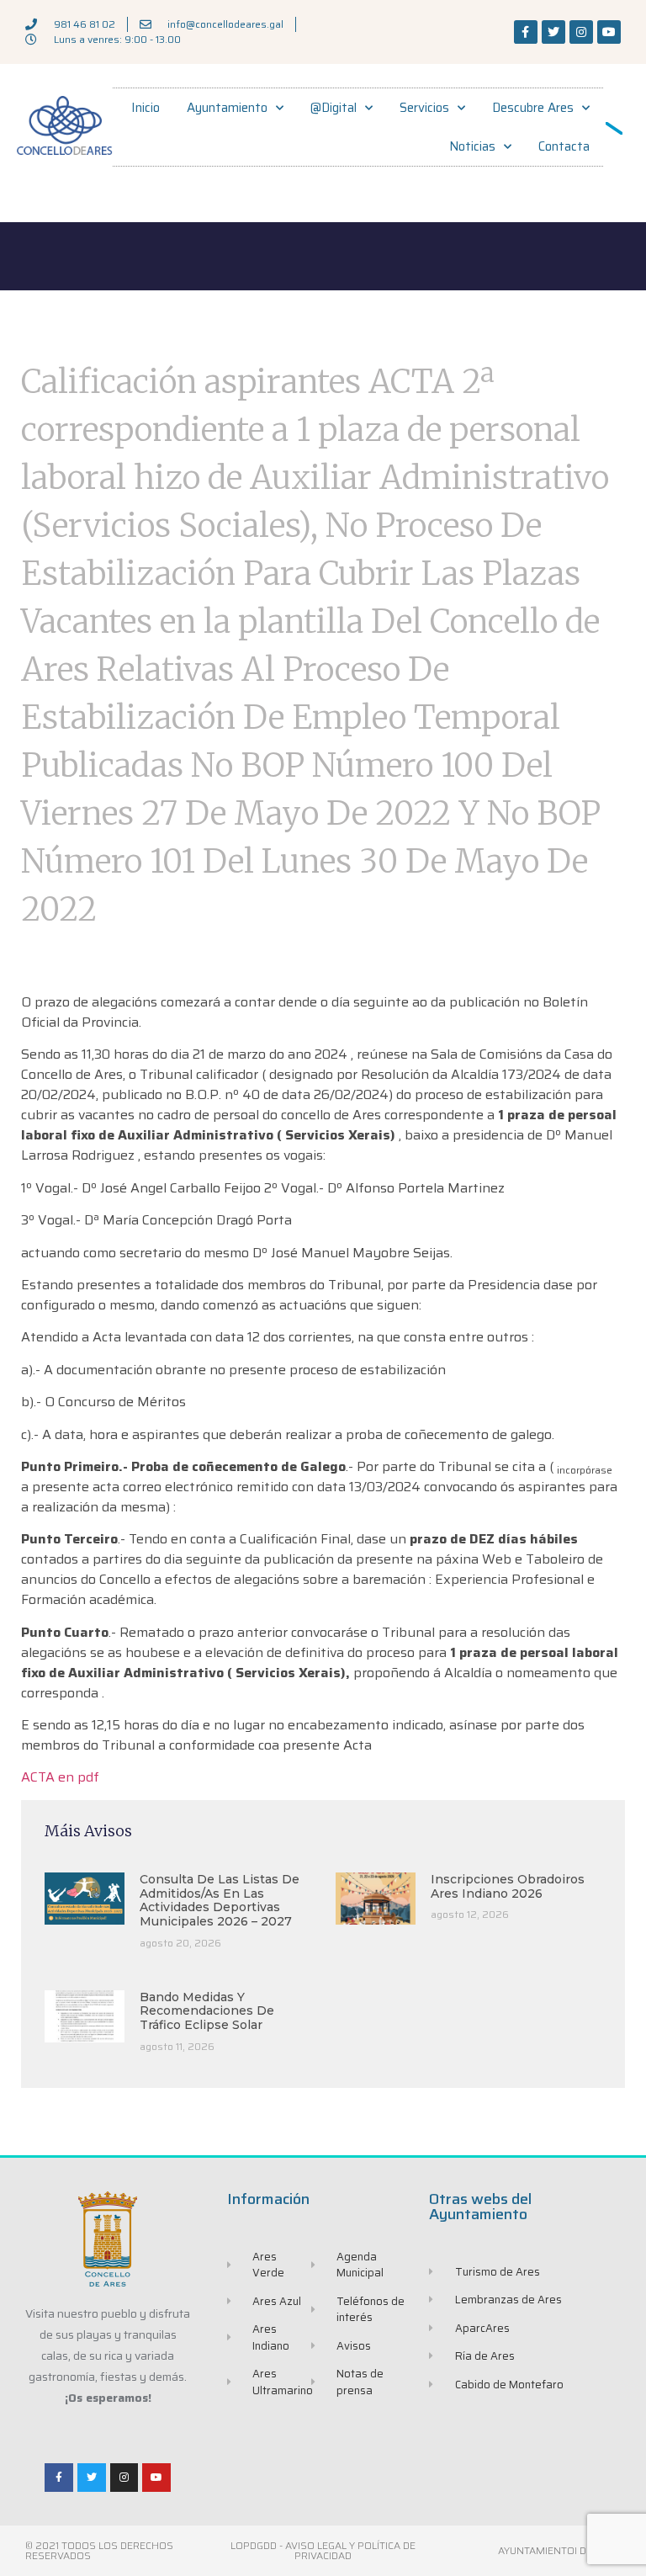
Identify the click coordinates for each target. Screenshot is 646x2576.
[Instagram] (581, 32)
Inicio (146, 108)
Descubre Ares (533, 108)
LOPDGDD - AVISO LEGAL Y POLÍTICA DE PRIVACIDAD (323, 2550)
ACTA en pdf (60, 1777)
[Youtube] (609, 32)
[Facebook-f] (526, 32)
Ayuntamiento (227, 108)
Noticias (472, 146)
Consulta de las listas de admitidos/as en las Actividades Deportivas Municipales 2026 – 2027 (220, 1900)
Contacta (564, 146)
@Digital (334, 108)
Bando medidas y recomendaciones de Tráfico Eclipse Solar (207, 2011)
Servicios (424, 108)
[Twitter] (553, 32)
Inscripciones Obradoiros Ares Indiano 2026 (508, 1886)
